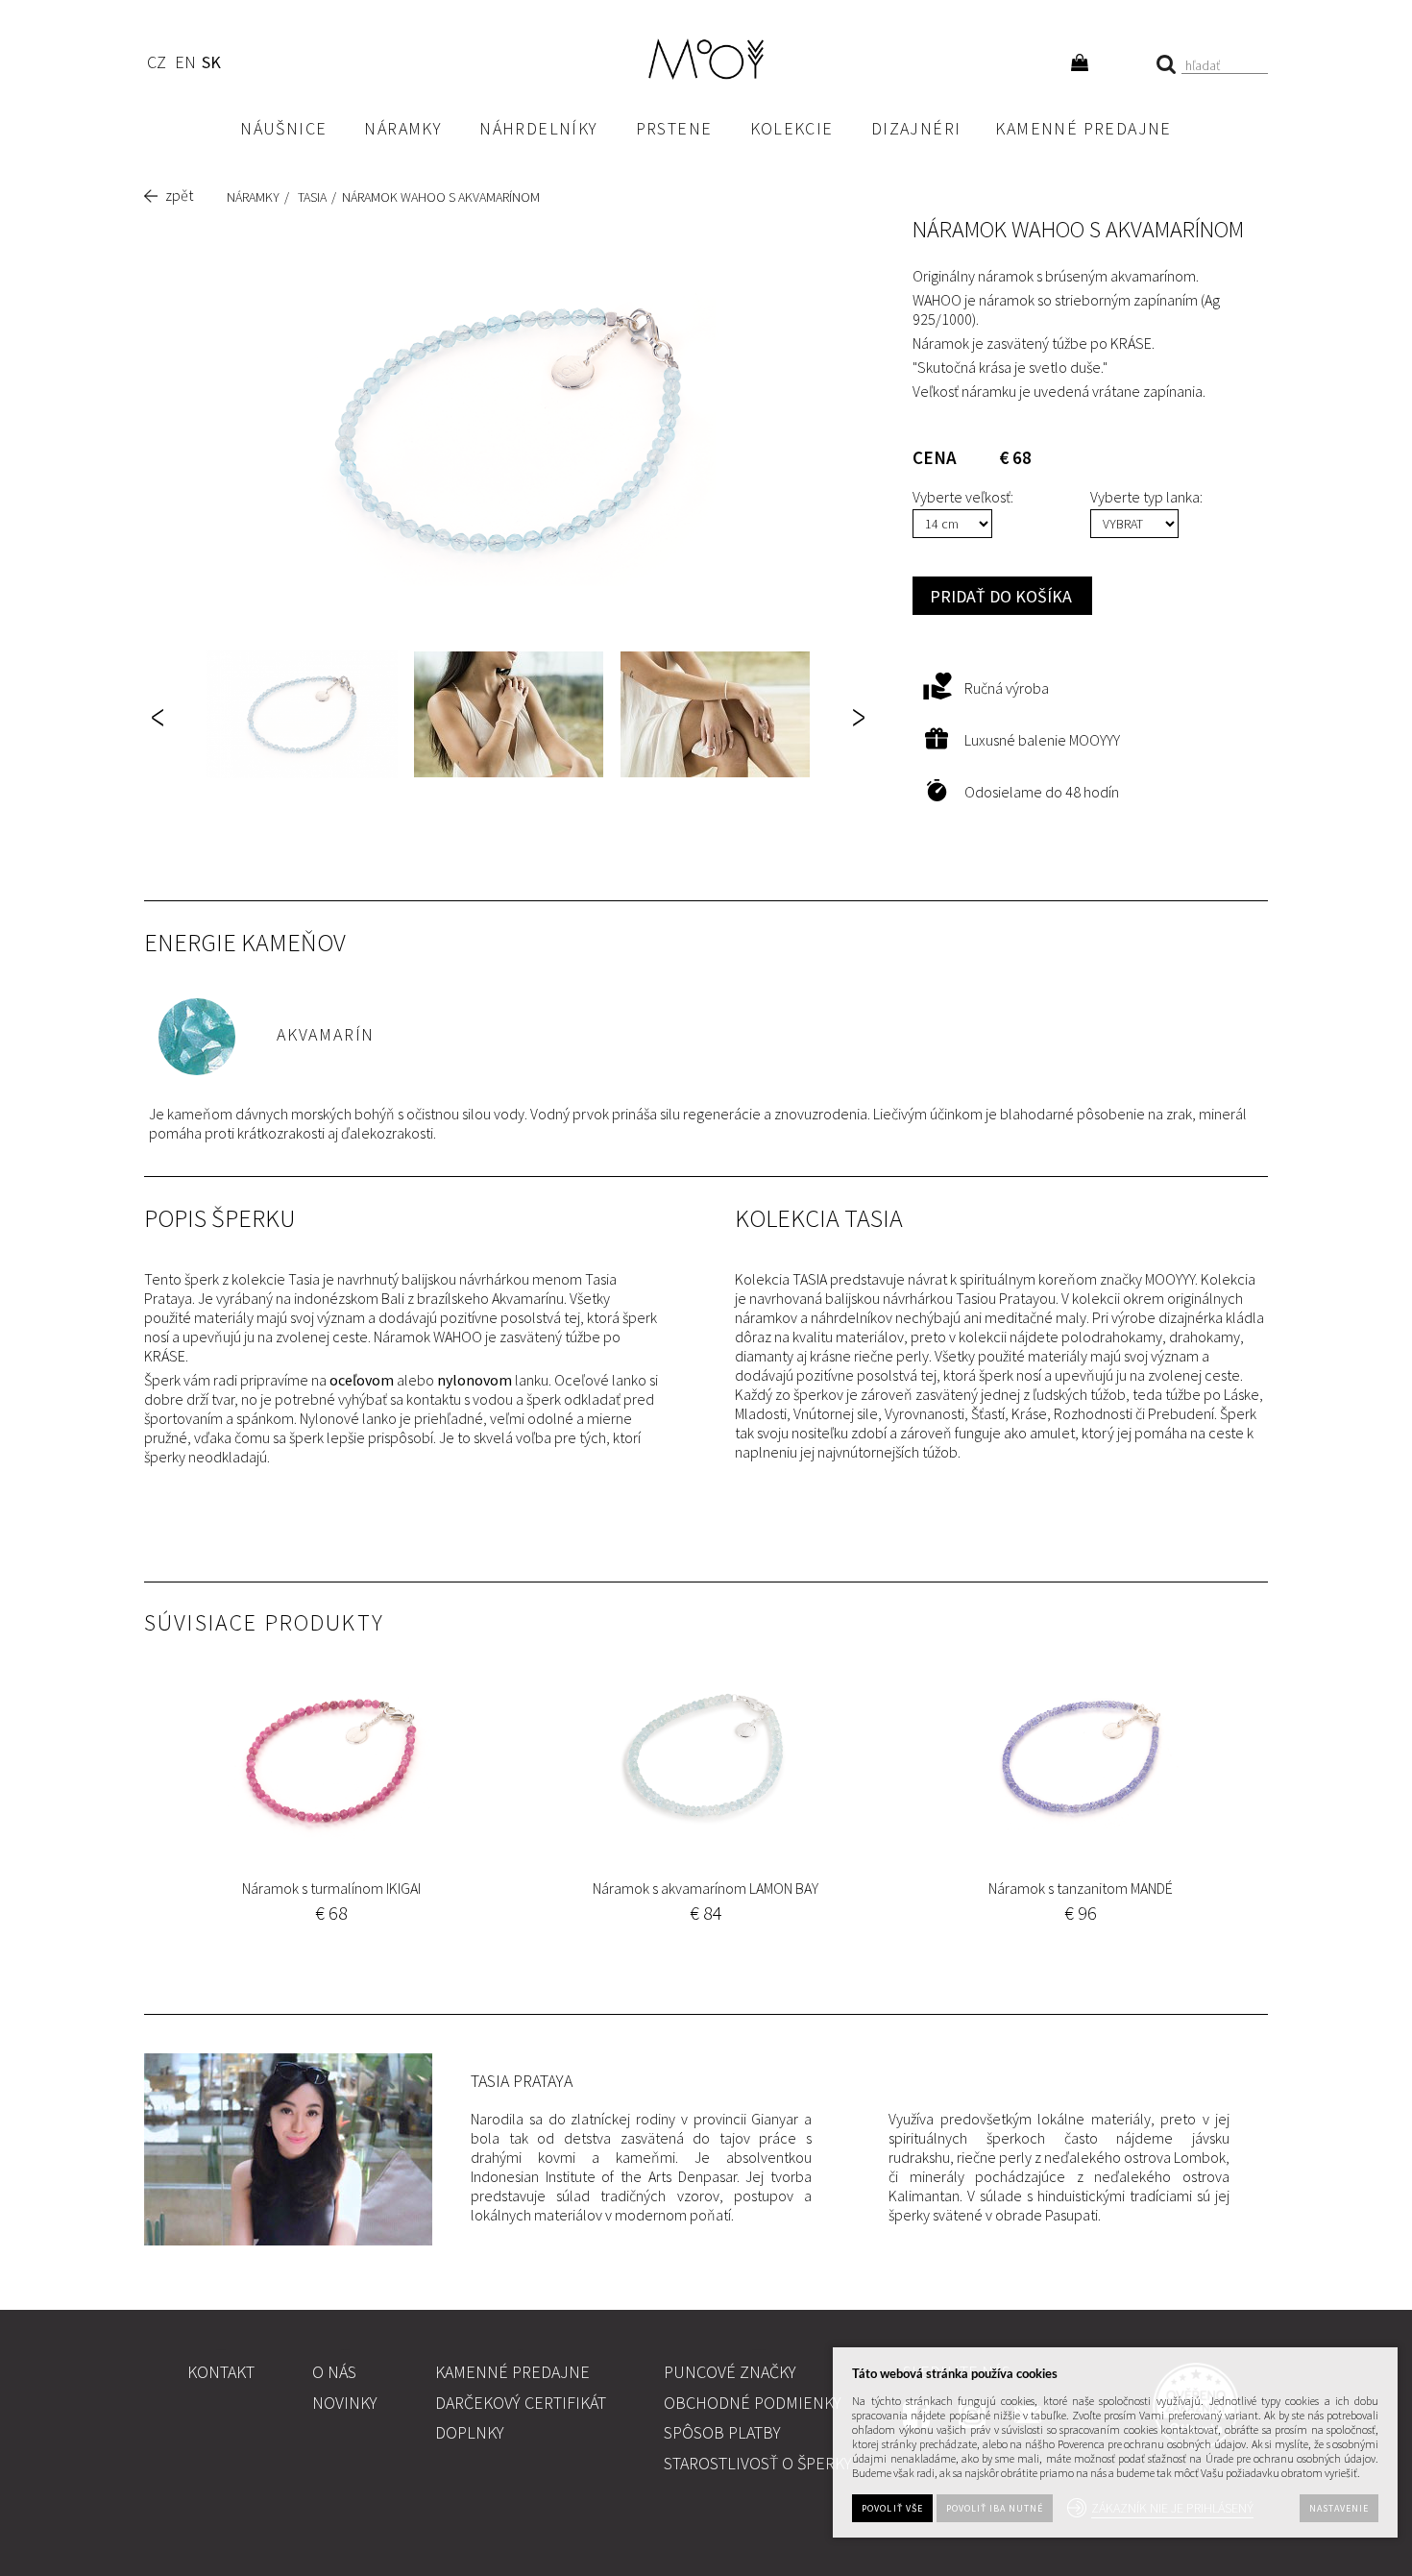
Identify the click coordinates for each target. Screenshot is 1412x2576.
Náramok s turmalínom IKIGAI (331, 1888)
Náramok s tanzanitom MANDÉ (1081, 1888)
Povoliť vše (892, 2508)
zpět (179, 195)
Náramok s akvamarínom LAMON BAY (706, 1888)
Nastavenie (1339, 2508)
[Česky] (156, 65)
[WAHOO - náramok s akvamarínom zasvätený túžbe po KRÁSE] (509, 429)
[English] (185, 65)
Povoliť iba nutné (995, 2508)
